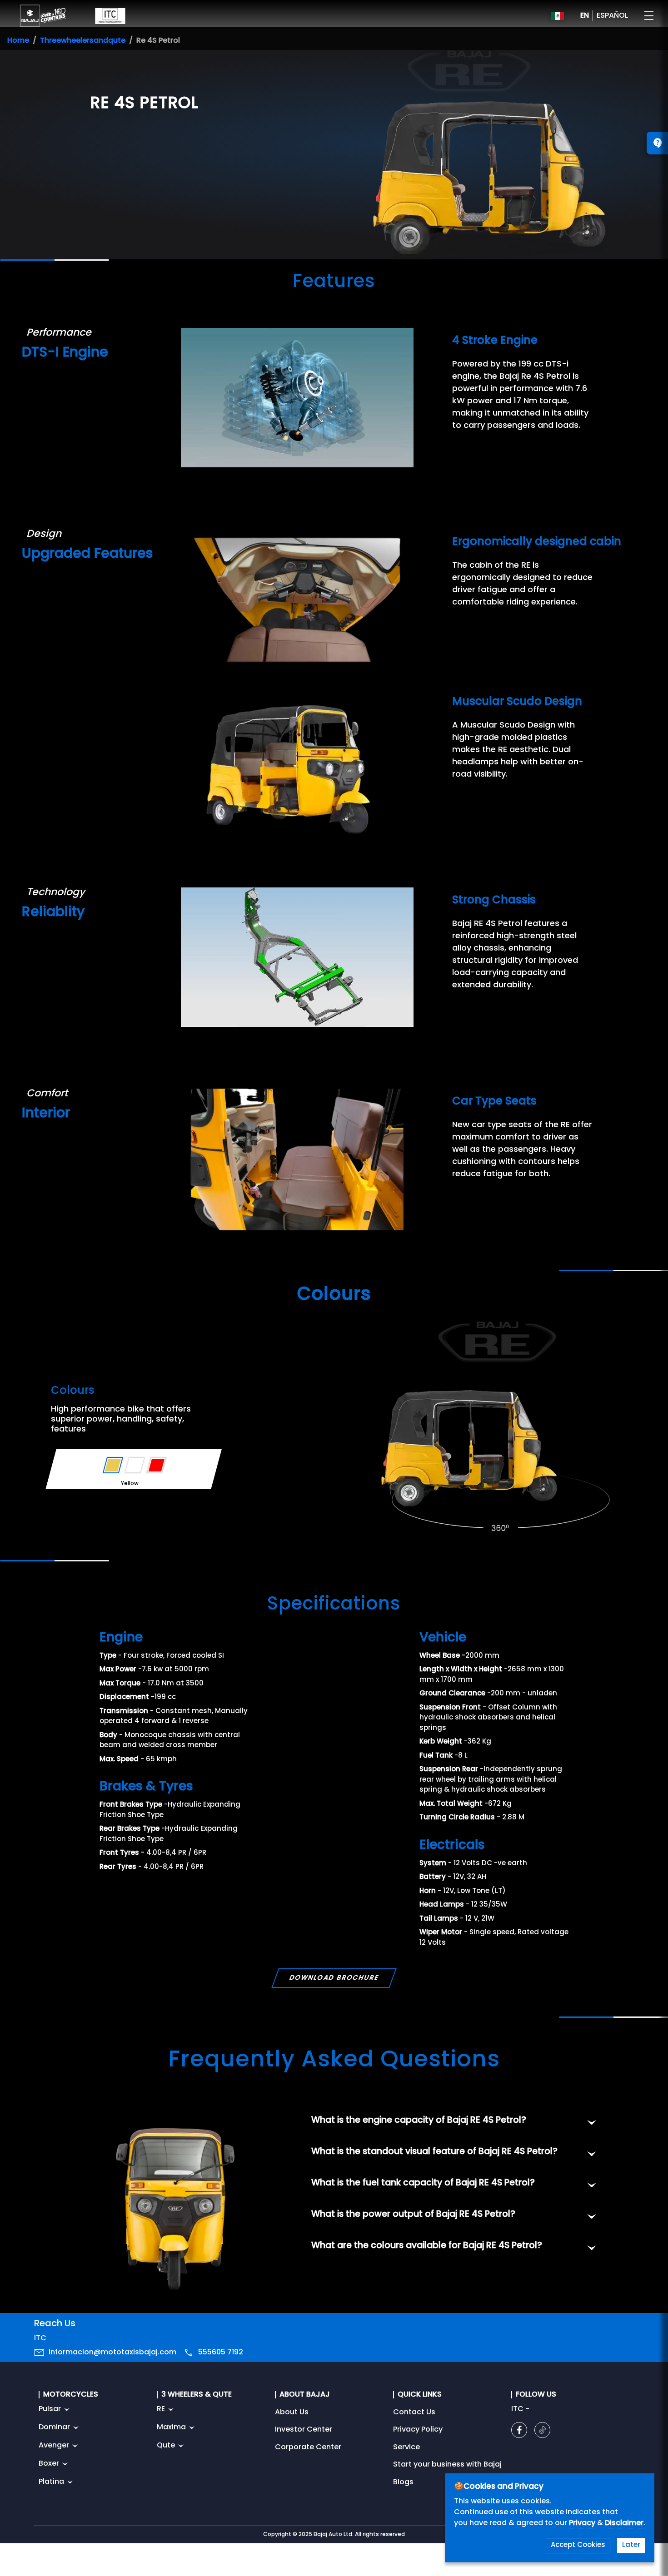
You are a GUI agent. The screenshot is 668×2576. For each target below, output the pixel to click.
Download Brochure (334, 1978)
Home (18, 41)
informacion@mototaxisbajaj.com (112, 2353)
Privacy (583, 2523)
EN (585, 16)
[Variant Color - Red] (157, 1465)
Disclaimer (624, 2523)
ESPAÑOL (612, 16)
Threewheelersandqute (83, 41)
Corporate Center (308, 2447)
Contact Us (414, 2413)
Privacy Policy (418, 2430)
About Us (292, 2413)
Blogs (403, 2482)
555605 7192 (221, 2353)
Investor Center (304, 2430)
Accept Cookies (578, 2545)
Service (406, 2447)
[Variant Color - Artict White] (135, 1465)
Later (631, 2545)
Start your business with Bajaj (447, 2465)
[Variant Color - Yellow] (113, 1465)
